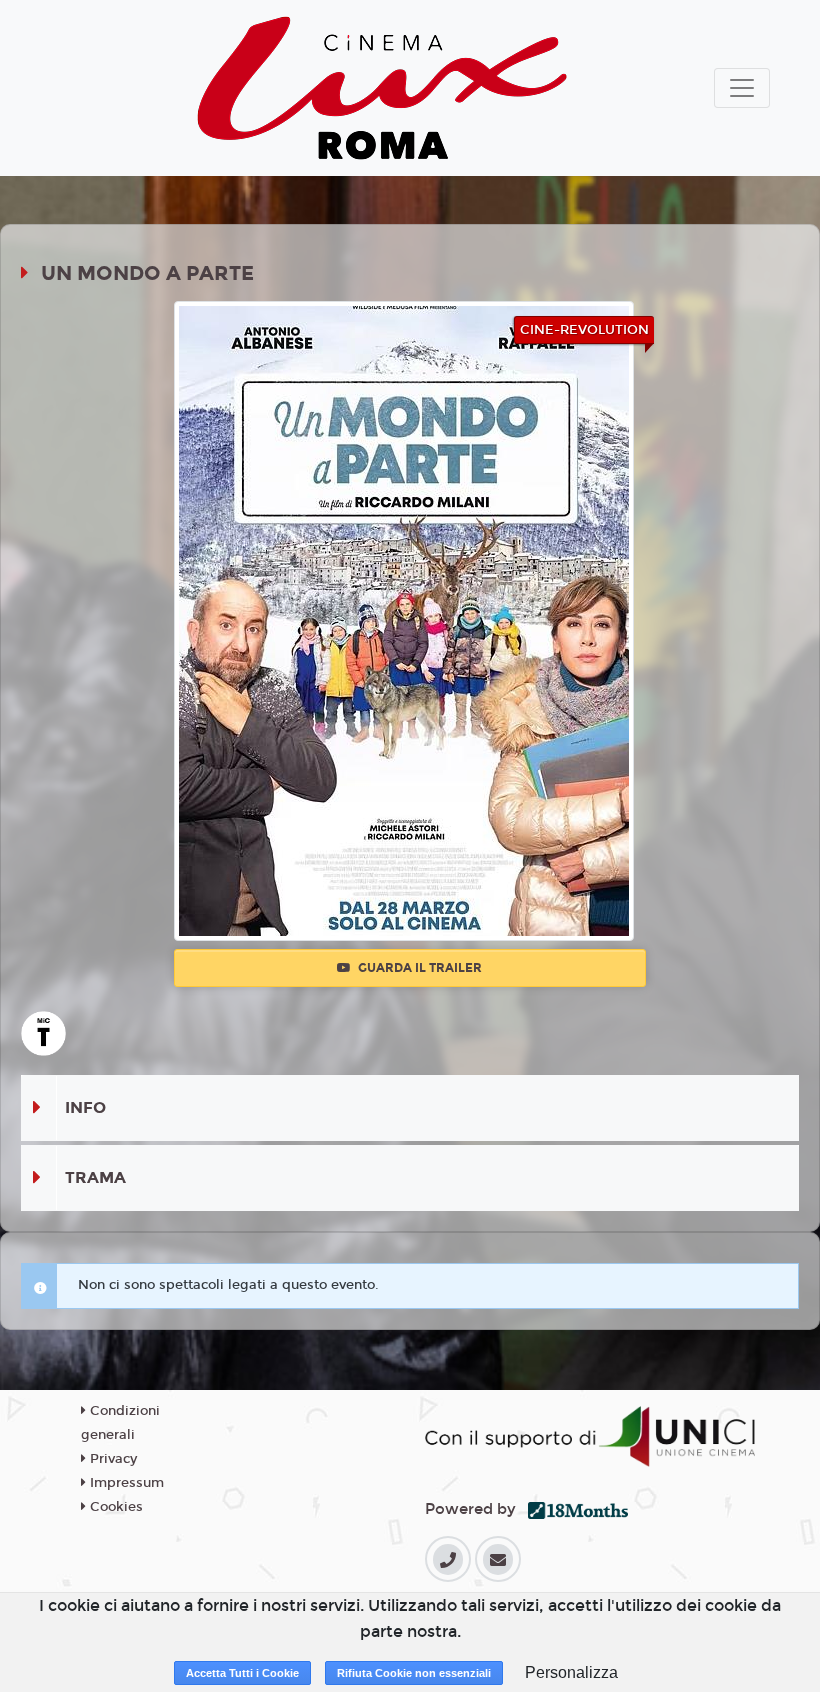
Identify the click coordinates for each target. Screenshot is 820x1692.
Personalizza (571, 1672)
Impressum (125, 1483)
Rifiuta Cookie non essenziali (414, 1673)
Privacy (111, 1459)
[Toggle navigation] (742, 88)
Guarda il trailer (418, 968)
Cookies (114, 1507)
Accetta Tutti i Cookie (242, 1673)
